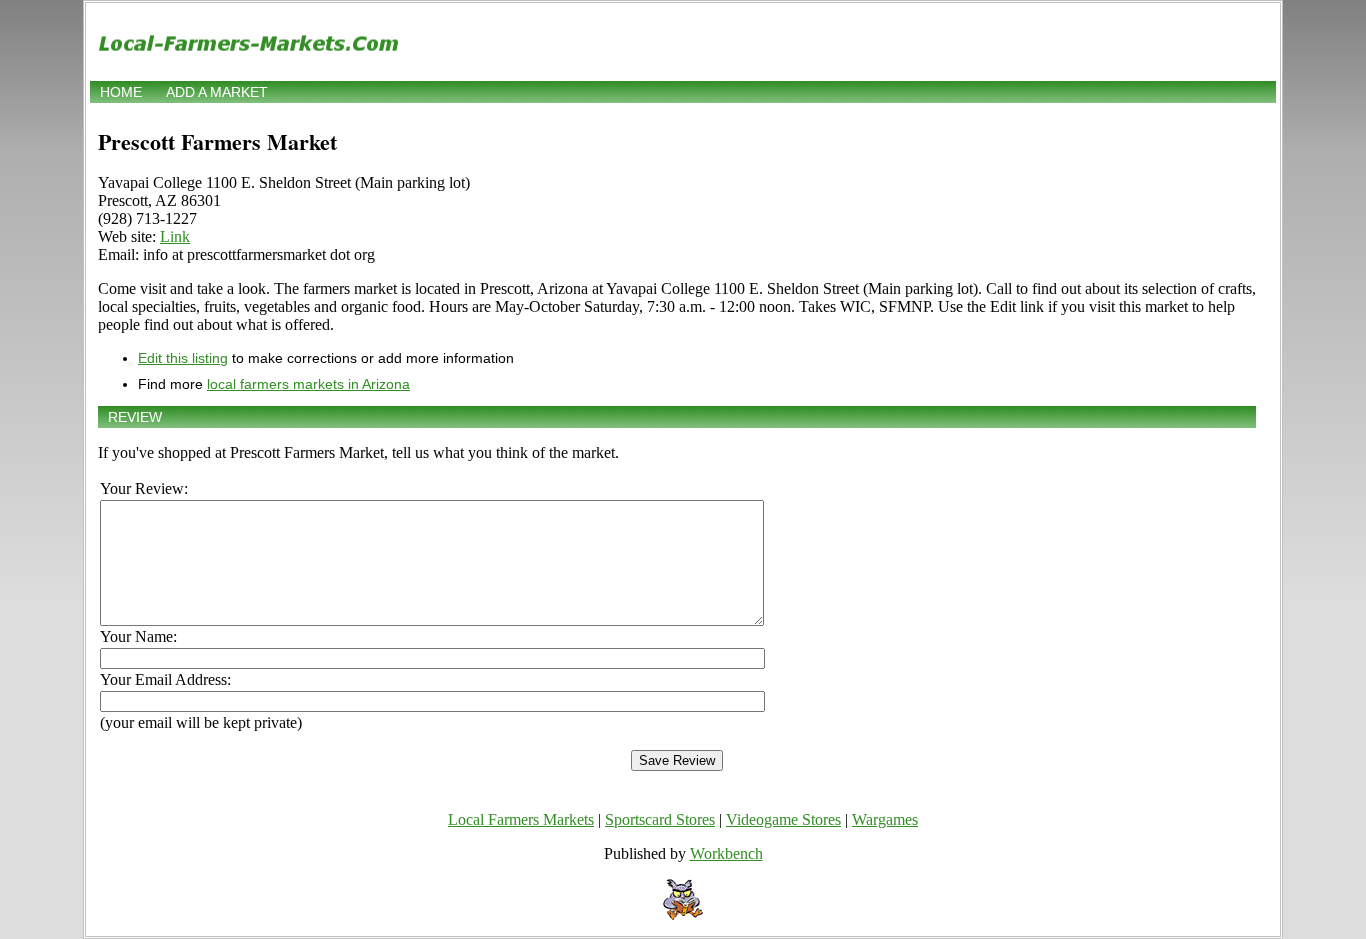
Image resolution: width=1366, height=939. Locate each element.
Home (121, 92)
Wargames (885, 819)
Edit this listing (183, 358)
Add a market (217, 92)
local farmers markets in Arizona (308, 384)
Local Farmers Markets (521, 819)
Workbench (726, 853)
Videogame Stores (783, 819)
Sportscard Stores (660, 819)
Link (175, 236)
